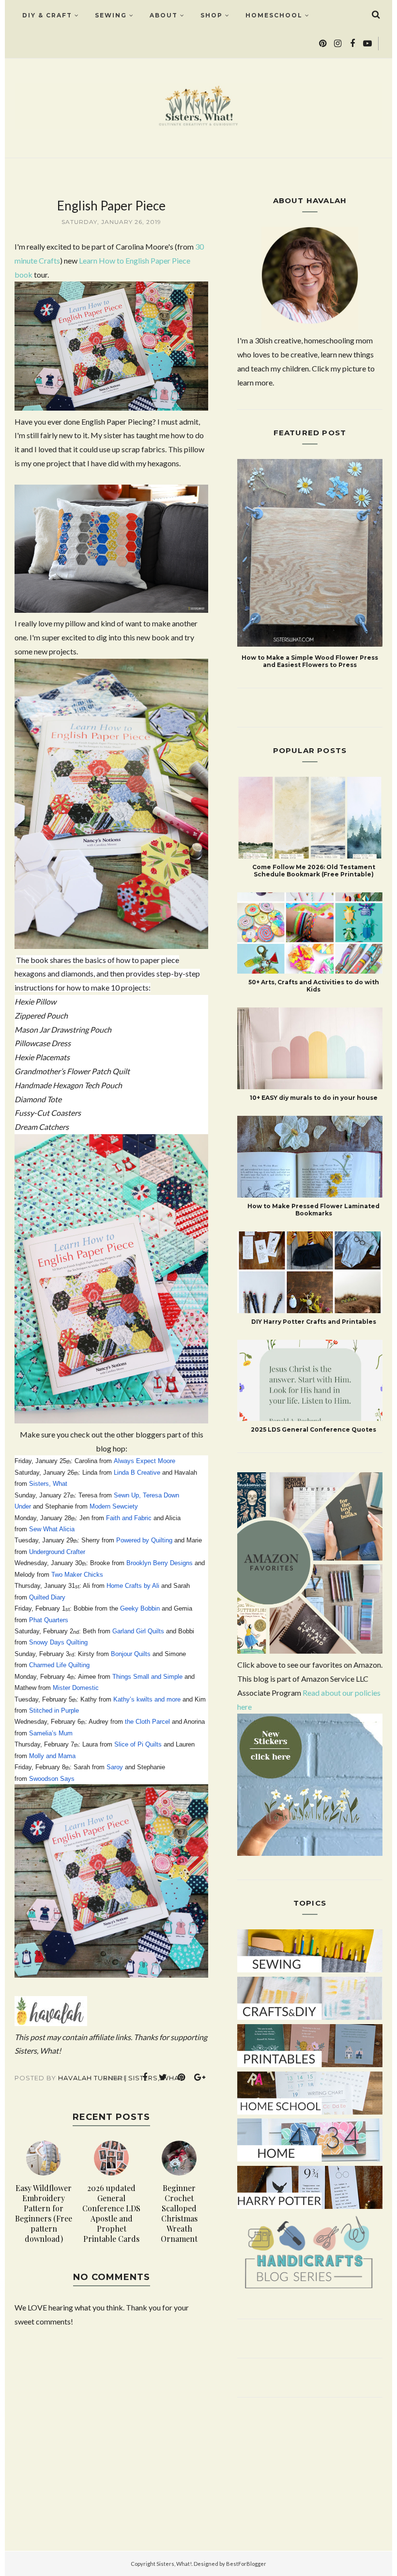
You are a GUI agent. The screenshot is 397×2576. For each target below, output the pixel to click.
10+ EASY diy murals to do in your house (314, 1098)
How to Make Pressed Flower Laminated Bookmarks (313, 1210)
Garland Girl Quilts (138, 1631)
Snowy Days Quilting (58, 1642)
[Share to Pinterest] (182, 2077)
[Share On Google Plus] (200, 2077)
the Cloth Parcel (147, 1722)
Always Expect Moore (145, 1461)
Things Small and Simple (147, 1677)
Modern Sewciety (114, 1506)
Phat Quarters (49, 1620)
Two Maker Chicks (77, 1575)
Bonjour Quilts (131, 1654)
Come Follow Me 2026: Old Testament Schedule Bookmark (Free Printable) (314, 871)
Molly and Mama (52, 1756)
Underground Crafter (57, 1552)
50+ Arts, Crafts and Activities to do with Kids (314, 986)
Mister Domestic (76, 1688)
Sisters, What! (174, 2564)
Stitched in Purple (54, 1710)
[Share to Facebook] (145, 2077)
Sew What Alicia (52, 1529)
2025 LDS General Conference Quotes (313, 1429)
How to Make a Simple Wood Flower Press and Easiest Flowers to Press (310, 661)
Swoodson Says (52, 1779)
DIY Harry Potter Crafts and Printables (314, 1322)
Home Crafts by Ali (133, 1586)
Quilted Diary (47, 1597)
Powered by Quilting (144, 1540)
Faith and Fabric (129, 1518)
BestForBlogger (246, 2564)
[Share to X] (163, 2077)
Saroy (115, 1767)
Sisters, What (48, 1484)
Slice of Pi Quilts (138, 1744)
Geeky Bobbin (140, 1608)
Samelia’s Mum (51, 1733)
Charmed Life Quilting (59, 1665)
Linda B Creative (137, 1473)
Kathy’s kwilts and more (147, 1699)
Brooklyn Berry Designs (160, 1563)
